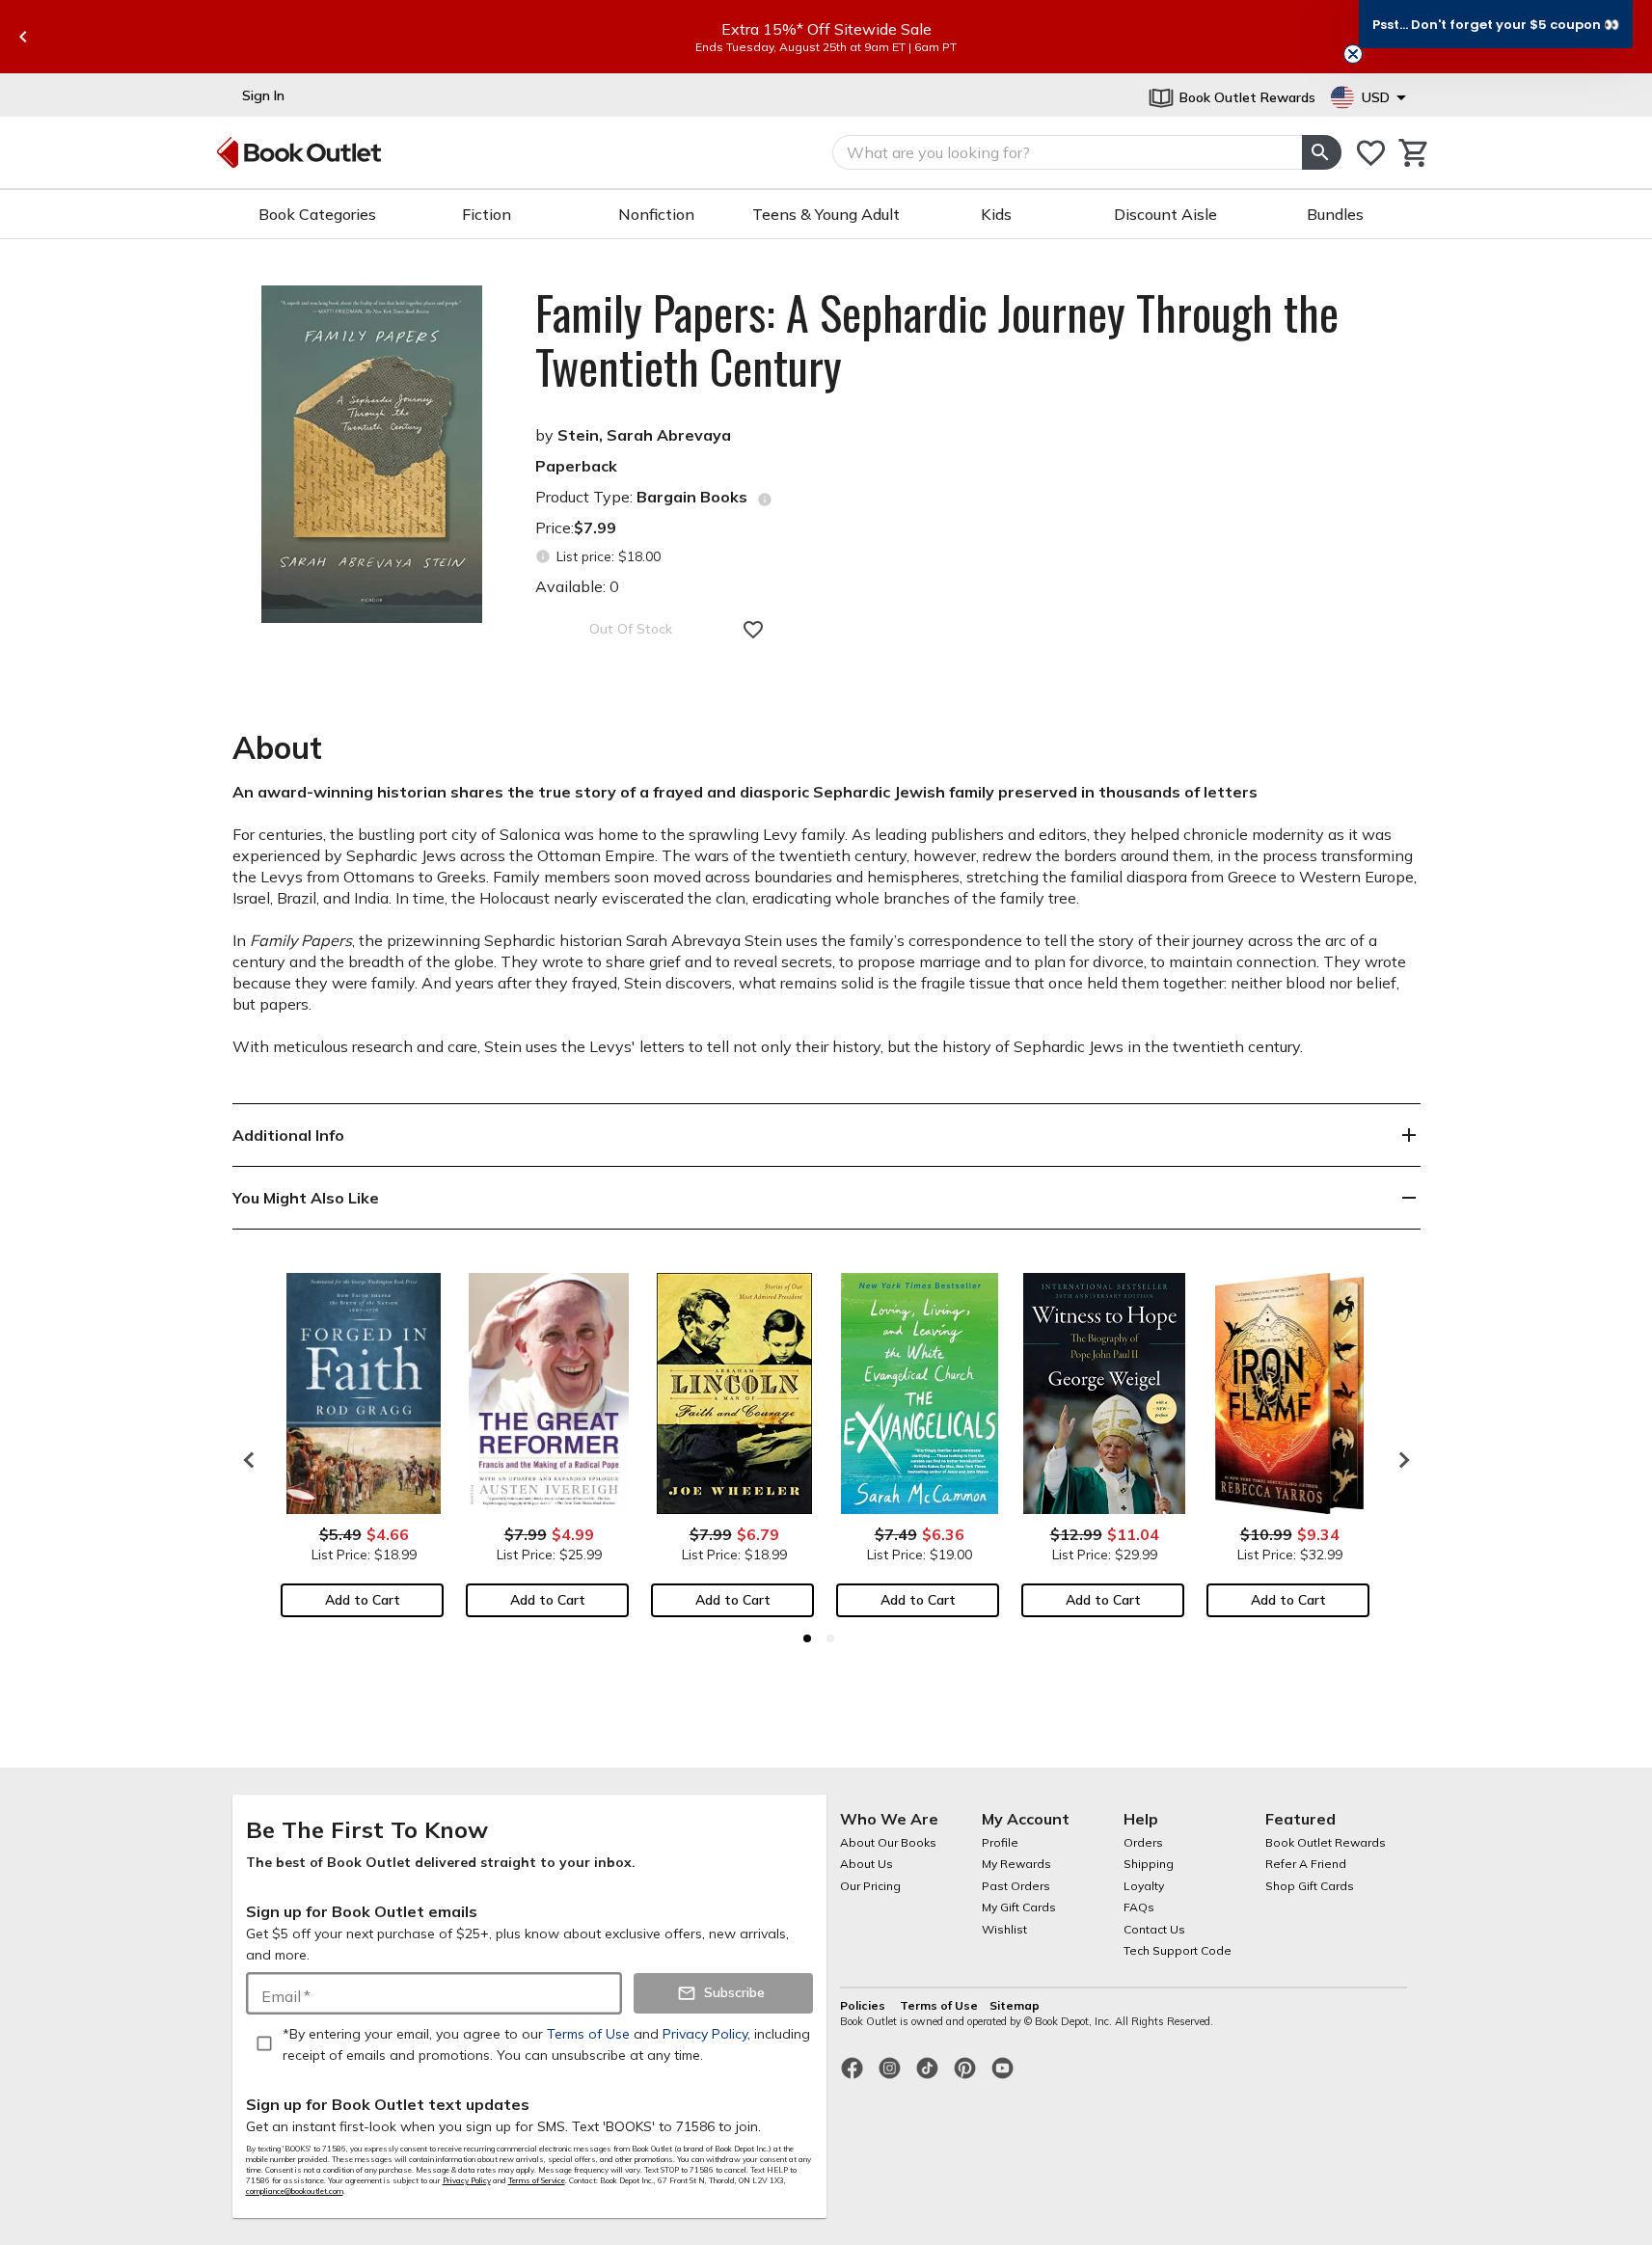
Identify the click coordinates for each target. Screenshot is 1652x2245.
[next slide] (1399, 1460)
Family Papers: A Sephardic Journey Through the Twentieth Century (937, 339)
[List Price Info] (543, 557)
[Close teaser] (1353, 54)
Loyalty (1144, 1886)
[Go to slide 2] (830, 1638)
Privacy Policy (467, 2180)
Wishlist (1004, 1929)
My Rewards (1016, 1864)
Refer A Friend (1306, 1864)
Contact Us (1154, 1929)
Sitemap (1015, 2005)
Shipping (1149, 1864)
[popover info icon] (765, 500)
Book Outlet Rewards (1326, 1842)
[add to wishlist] (753, 630)
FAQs (1139, 1907)
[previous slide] (23, 37)
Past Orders (1016, 1886)
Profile (1000, 1842)
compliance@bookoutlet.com (295, 2191)
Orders (1143, 1842)
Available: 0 (577, 586)
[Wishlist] (1371, 153)
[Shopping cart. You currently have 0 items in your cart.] (1414, 153)
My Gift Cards (1019, 1907)
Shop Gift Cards (1310, 1886)
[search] (1321, 152)
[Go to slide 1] (807, 1638)
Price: (576, 527)
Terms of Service (537, 2180)
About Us (867, 1864)
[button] (1496, 24)
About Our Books (888, 1842)
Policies (864, 2005)
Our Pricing (870, 1886)
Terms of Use (939, 2005)
